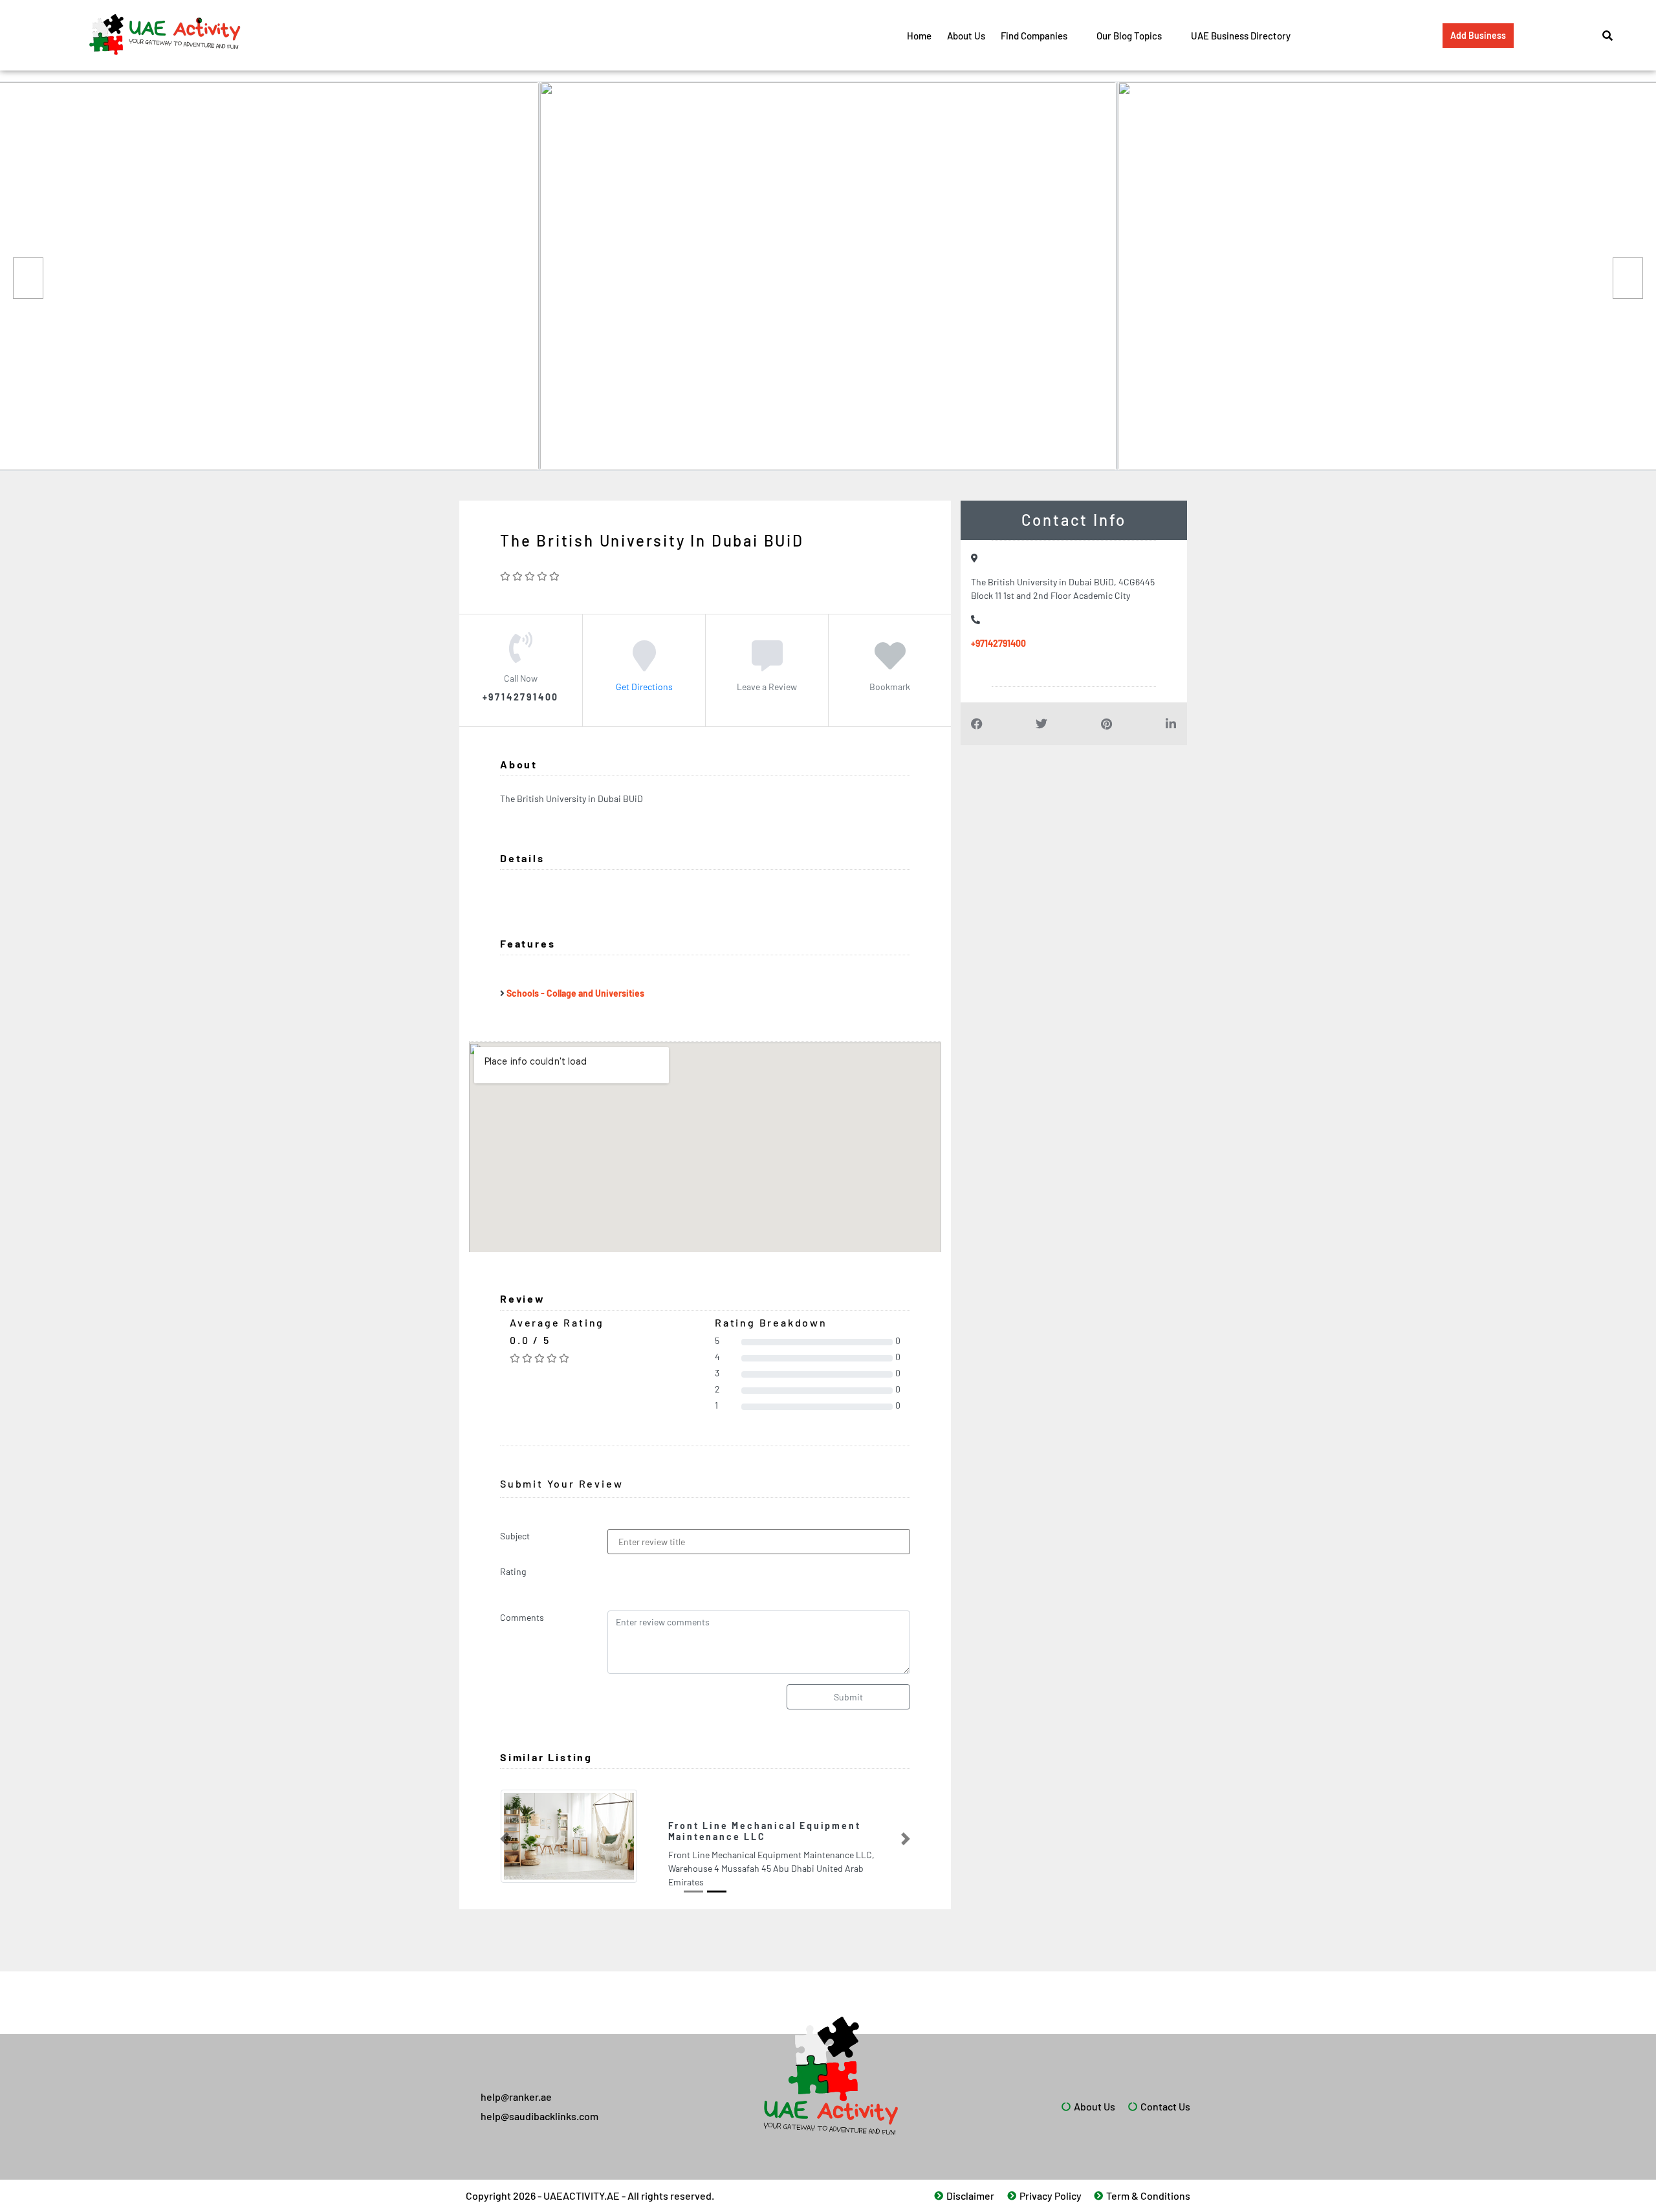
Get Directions (644, 687)
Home (919, 36)
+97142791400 (998, 643)
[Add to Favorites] (890, 665)
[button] (505, 1834)
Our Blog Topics (1129, 36)
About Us (966, 36)
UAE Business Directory (1241, 36)
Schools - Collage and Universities (575, 993)
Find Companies (1034, 36)
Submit (848, 1697)
